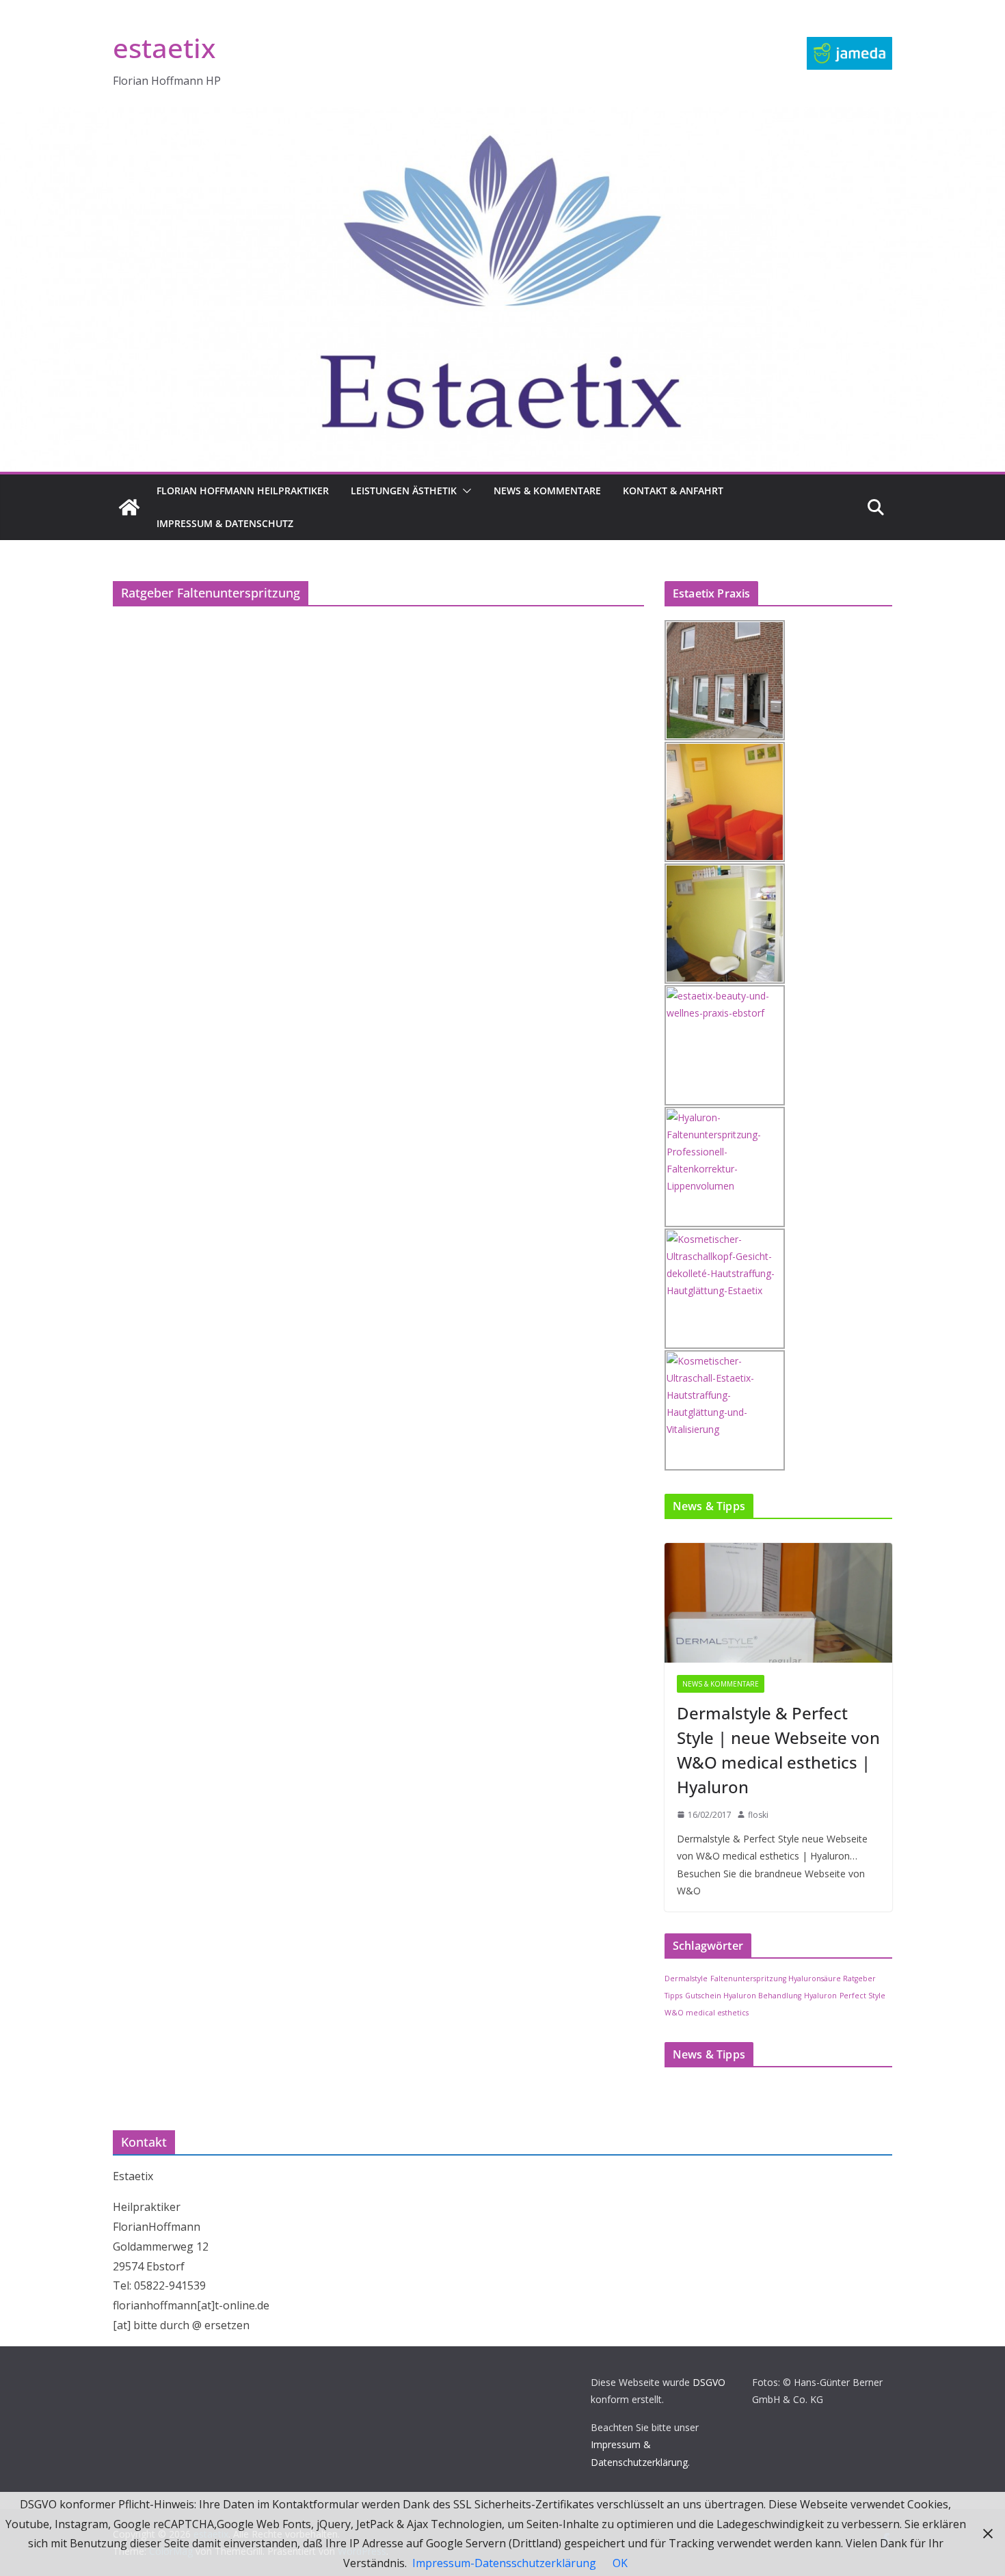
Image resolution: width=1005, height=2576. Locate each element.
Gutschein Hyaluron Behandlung (743, 1996)
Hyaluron (820, 1996)
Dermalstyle (686, 1978)
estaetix (164, 48)
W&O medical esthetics (707, 2013)
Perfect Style (862, 1996)
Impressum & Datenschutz (225, 523)
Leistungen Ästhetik (404, 491)
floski (758, 1815)
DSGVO (709, 2382)
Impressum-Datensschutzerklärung (504, 2563)
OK (620, 2563)
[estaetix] (129, 507)
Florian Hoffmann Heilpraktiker (243, 491)
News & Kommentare (547, 491)
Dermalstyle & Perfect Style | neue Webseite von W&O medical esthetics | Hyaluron (778, 1750)
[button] (464, 491)
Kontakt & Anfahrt (673, 491)
